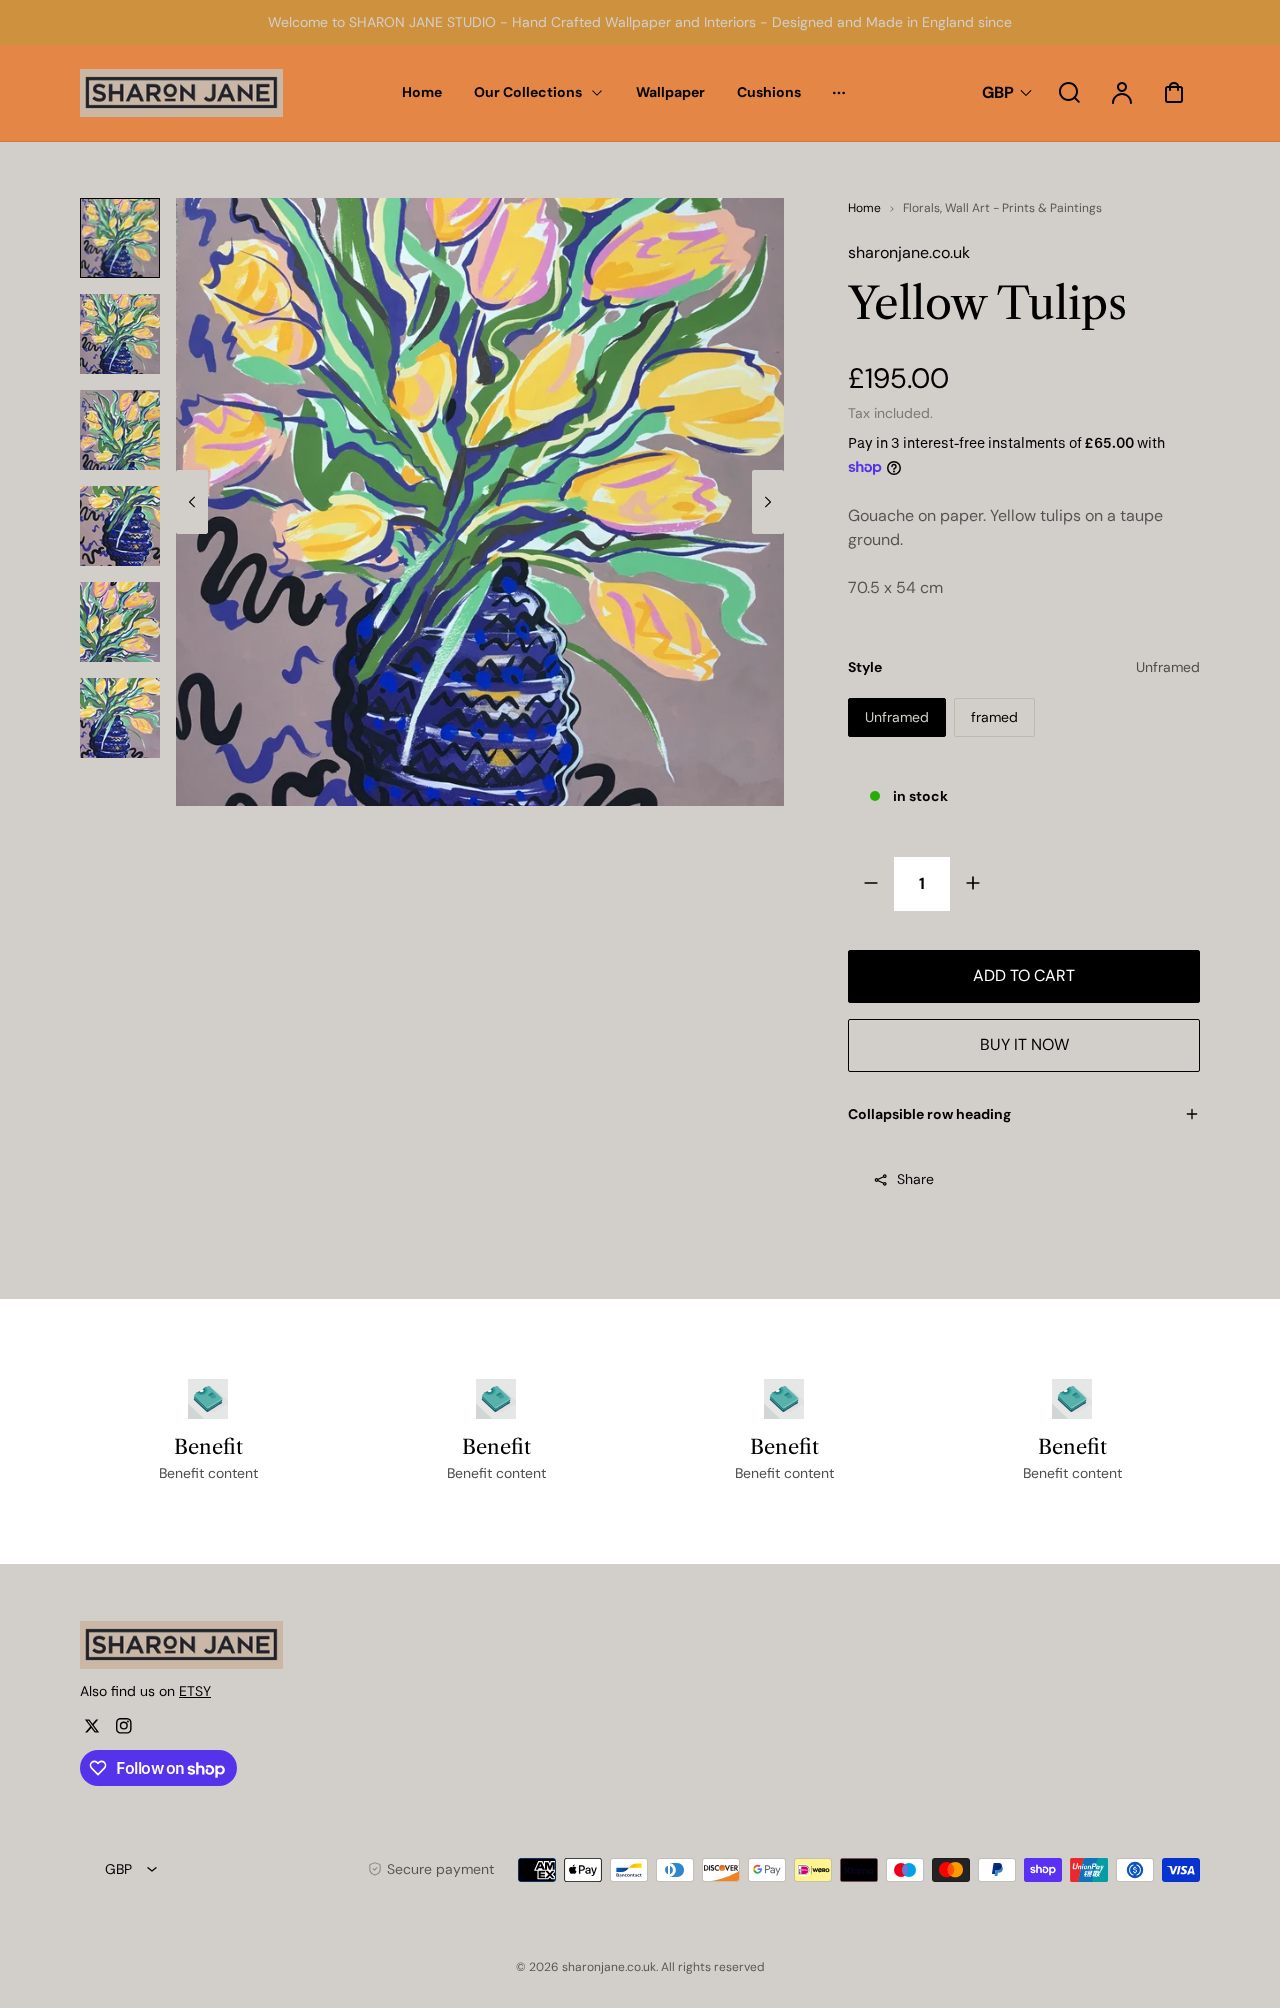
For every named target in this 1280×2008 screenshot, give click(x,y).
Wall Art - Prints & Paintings (1023, 208)
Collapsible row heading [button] (929, 1114)
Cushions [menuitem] (769, 92)
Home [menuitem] (422, 92)
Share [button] (915, 1179)
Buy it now (1024, 1044)
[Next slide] (768, 502)
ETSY (195, 1691)
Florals (921, 208)
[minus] (871, 883)
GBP (998, 92)
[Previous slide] (192, 502)
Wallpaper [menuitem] (670, 92)
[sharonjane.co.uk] (205, 1645)
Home (864, 208)
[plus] (972, 883)
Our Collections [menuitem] (528, 92)
